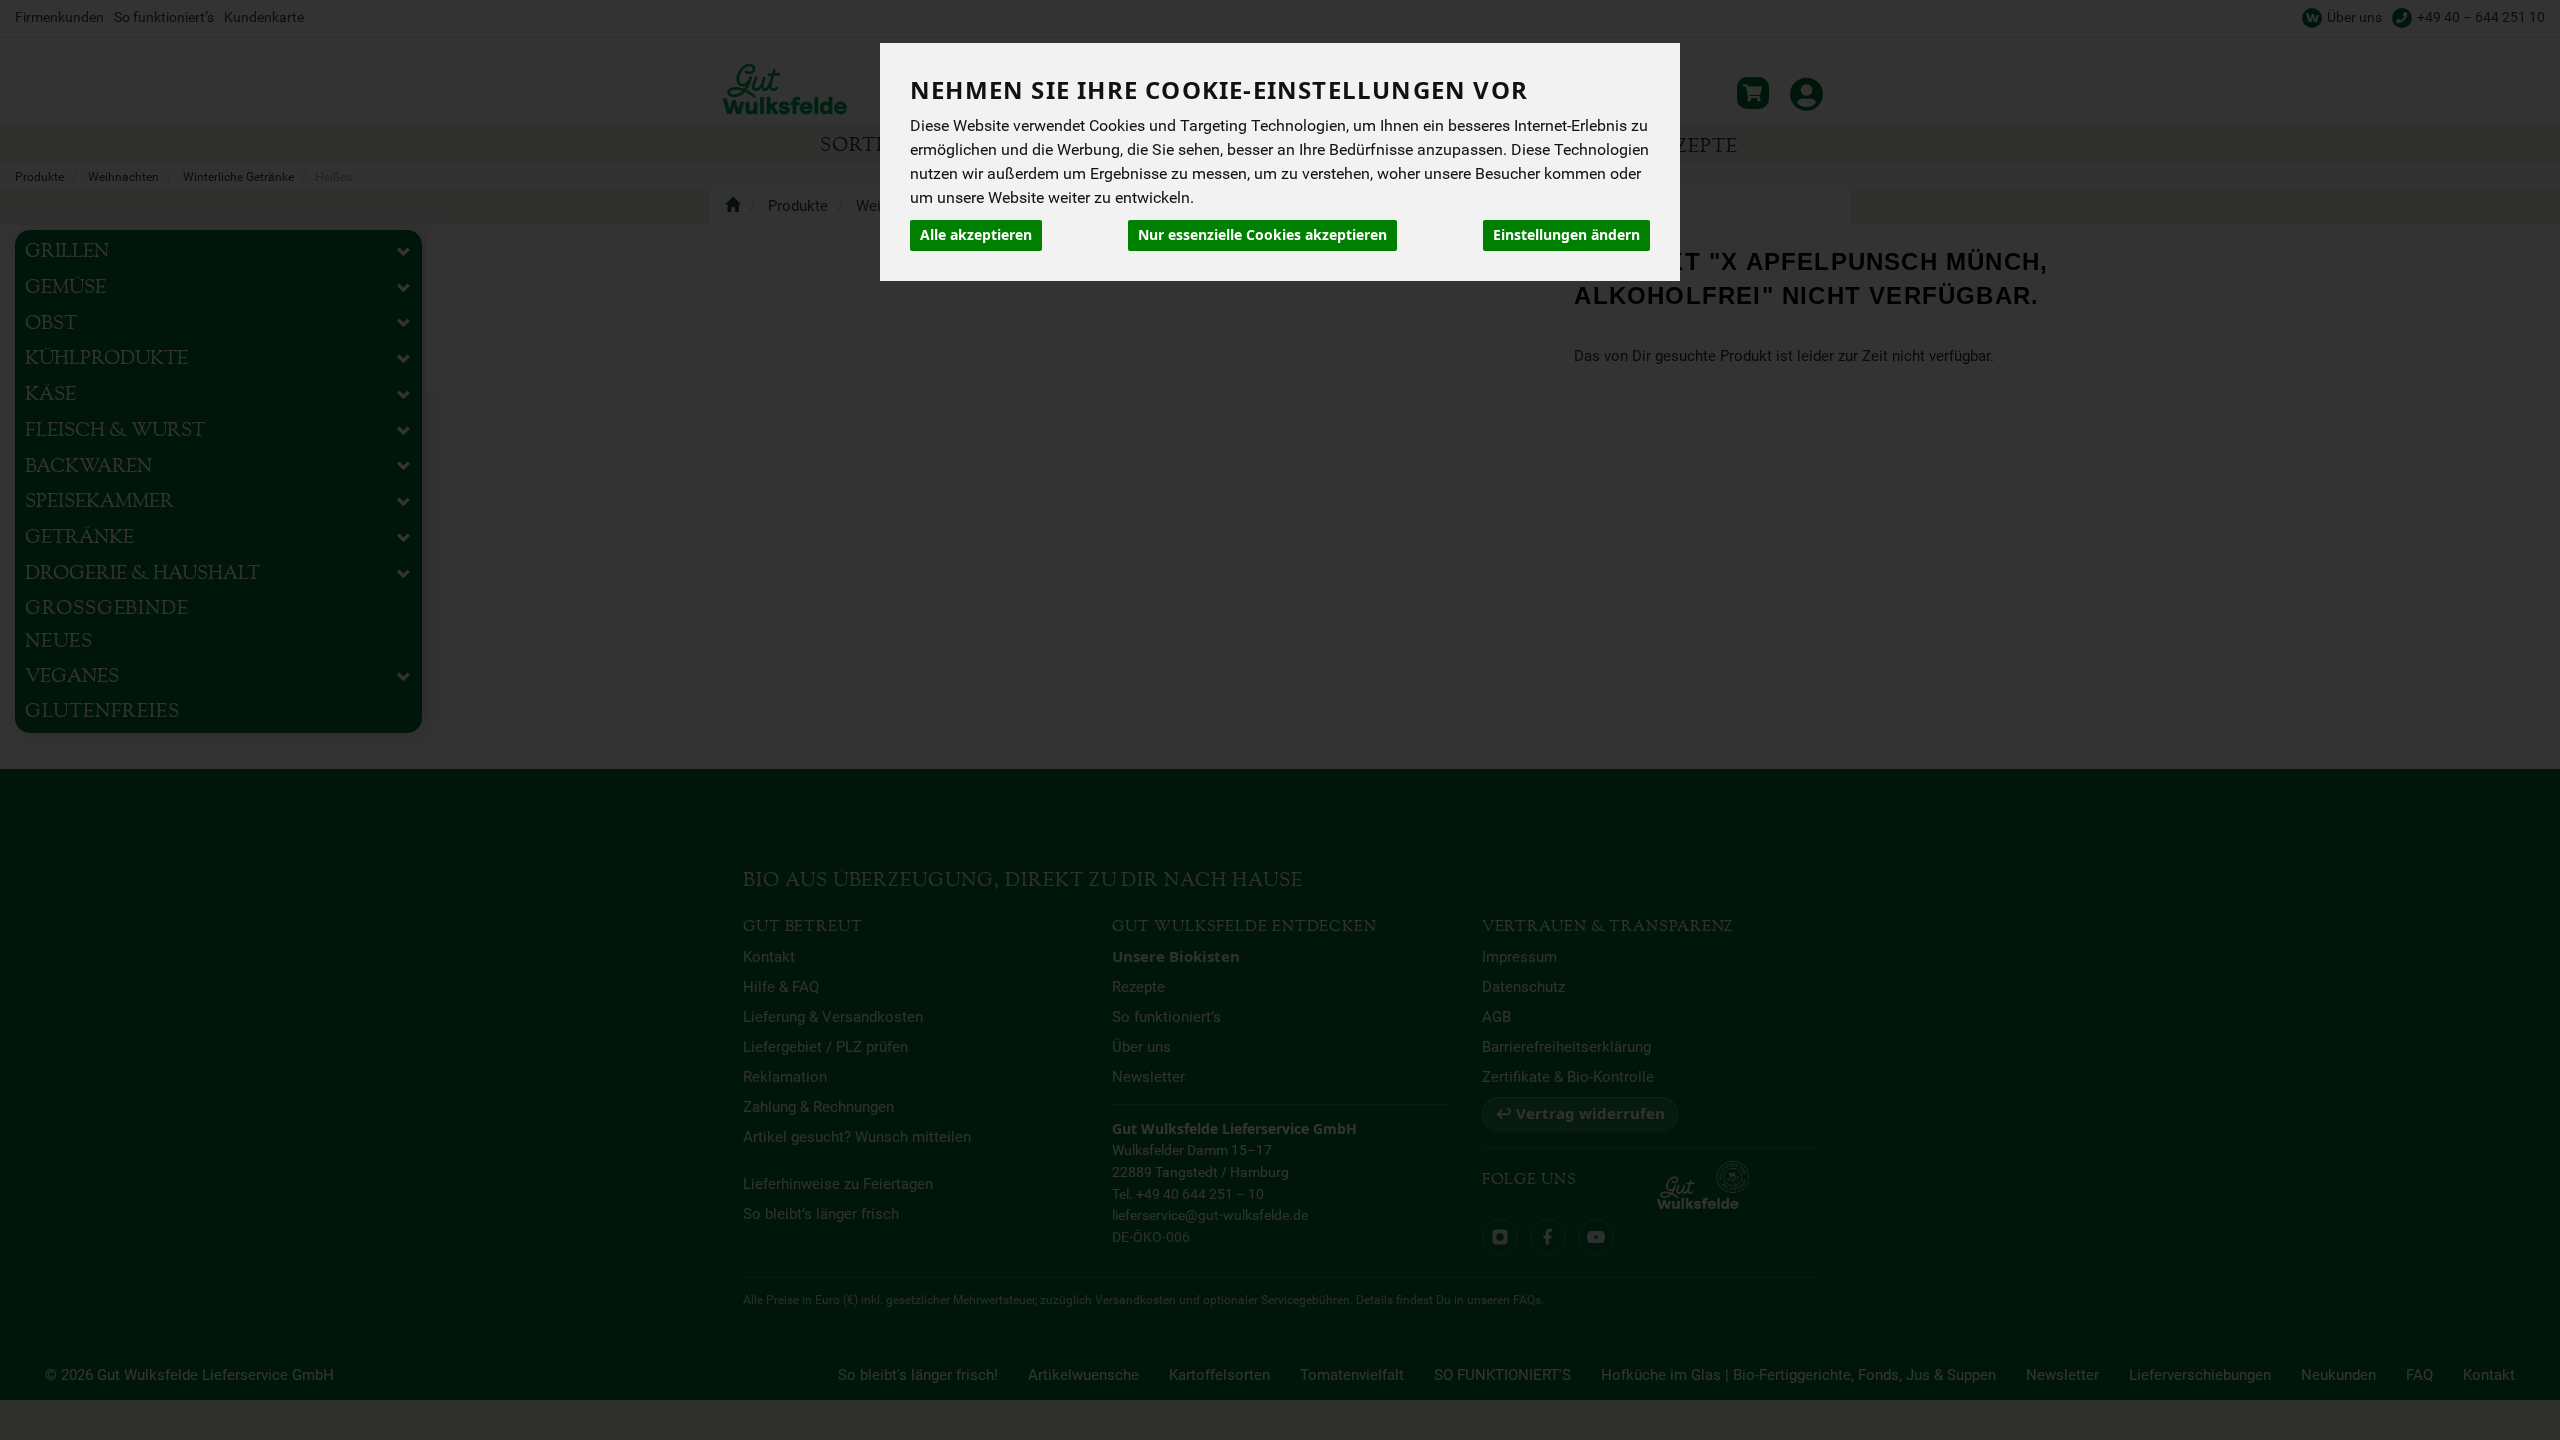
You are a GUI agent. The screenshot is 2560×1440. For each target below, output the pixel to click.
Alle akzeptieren (976, 235)
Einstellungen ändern (1566, 235)
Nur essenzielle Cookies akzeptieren (1262, 235)
